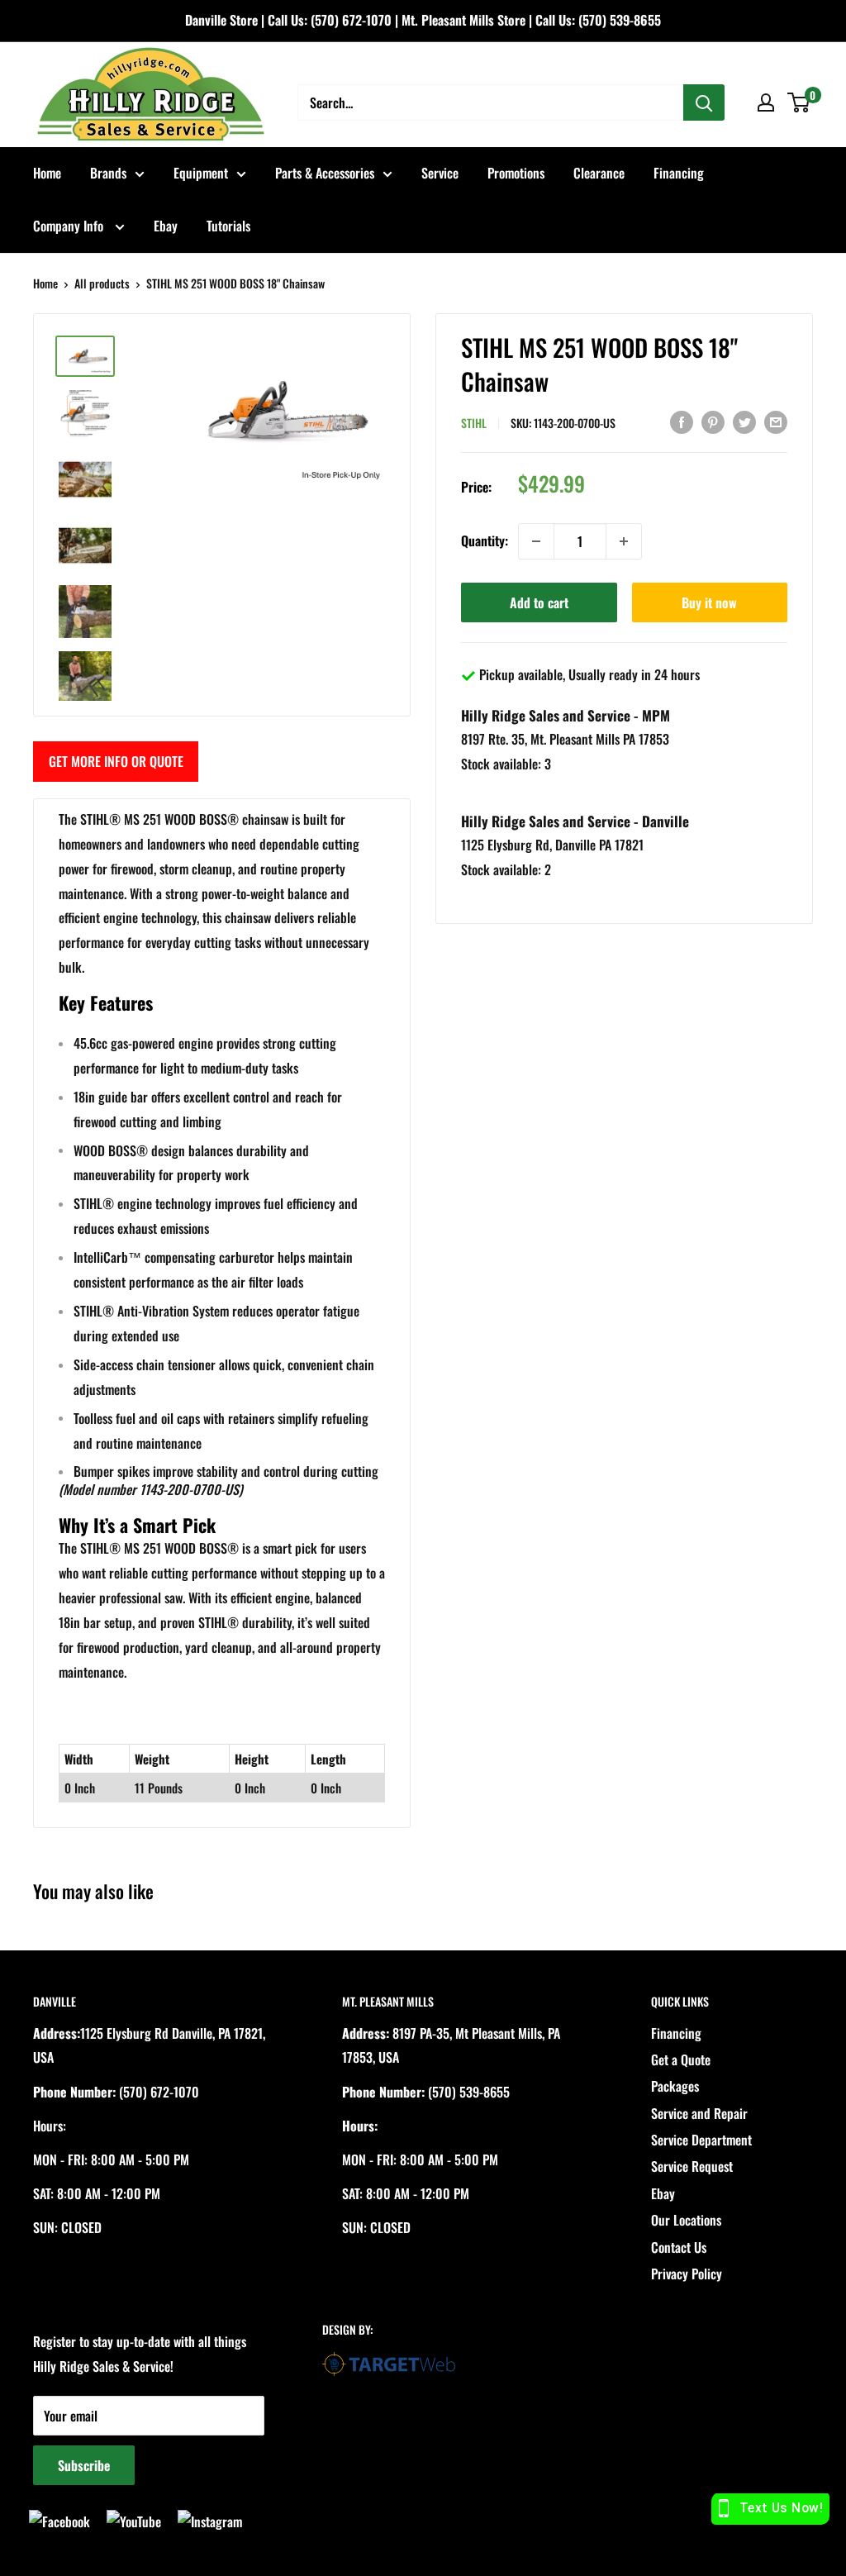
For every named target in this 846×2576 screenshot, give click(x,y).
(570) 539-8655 (620, 20)
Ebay (166, 226)
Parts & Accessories (325, 173)
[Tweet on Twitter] (744, 421)
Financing (679, 173)
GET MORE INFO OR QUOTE (116, 761)
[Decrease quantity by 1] (536, 541)
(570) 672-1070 (351, 20)
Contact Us (679, 2247)
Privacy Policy (687, 2274)
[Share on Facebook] (682, 421)
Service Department (701, 2140)
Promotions (516, 173)
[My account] (766, 102)
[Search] (704, 102)
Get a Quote (681, 2059)
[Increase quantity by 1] (624, 541)
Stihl (474, 423)
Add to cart (539, 602)
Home (47, 173)
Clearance (599, 173)
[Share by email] (776, 421)
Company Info (70, 226)
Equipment (201, 173)
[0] (799, 102)
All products (102, 283)
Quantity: (485, 540)
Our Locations (686, 2220)
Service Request (692, 2166)
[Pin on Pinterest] (713, 421)
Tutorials (228, 226)
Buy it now (709, 602)
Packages (675, 2086)
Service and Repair (699, 2113)
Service (440, 173)
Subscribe (84, 2465)
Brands (108, 173)
